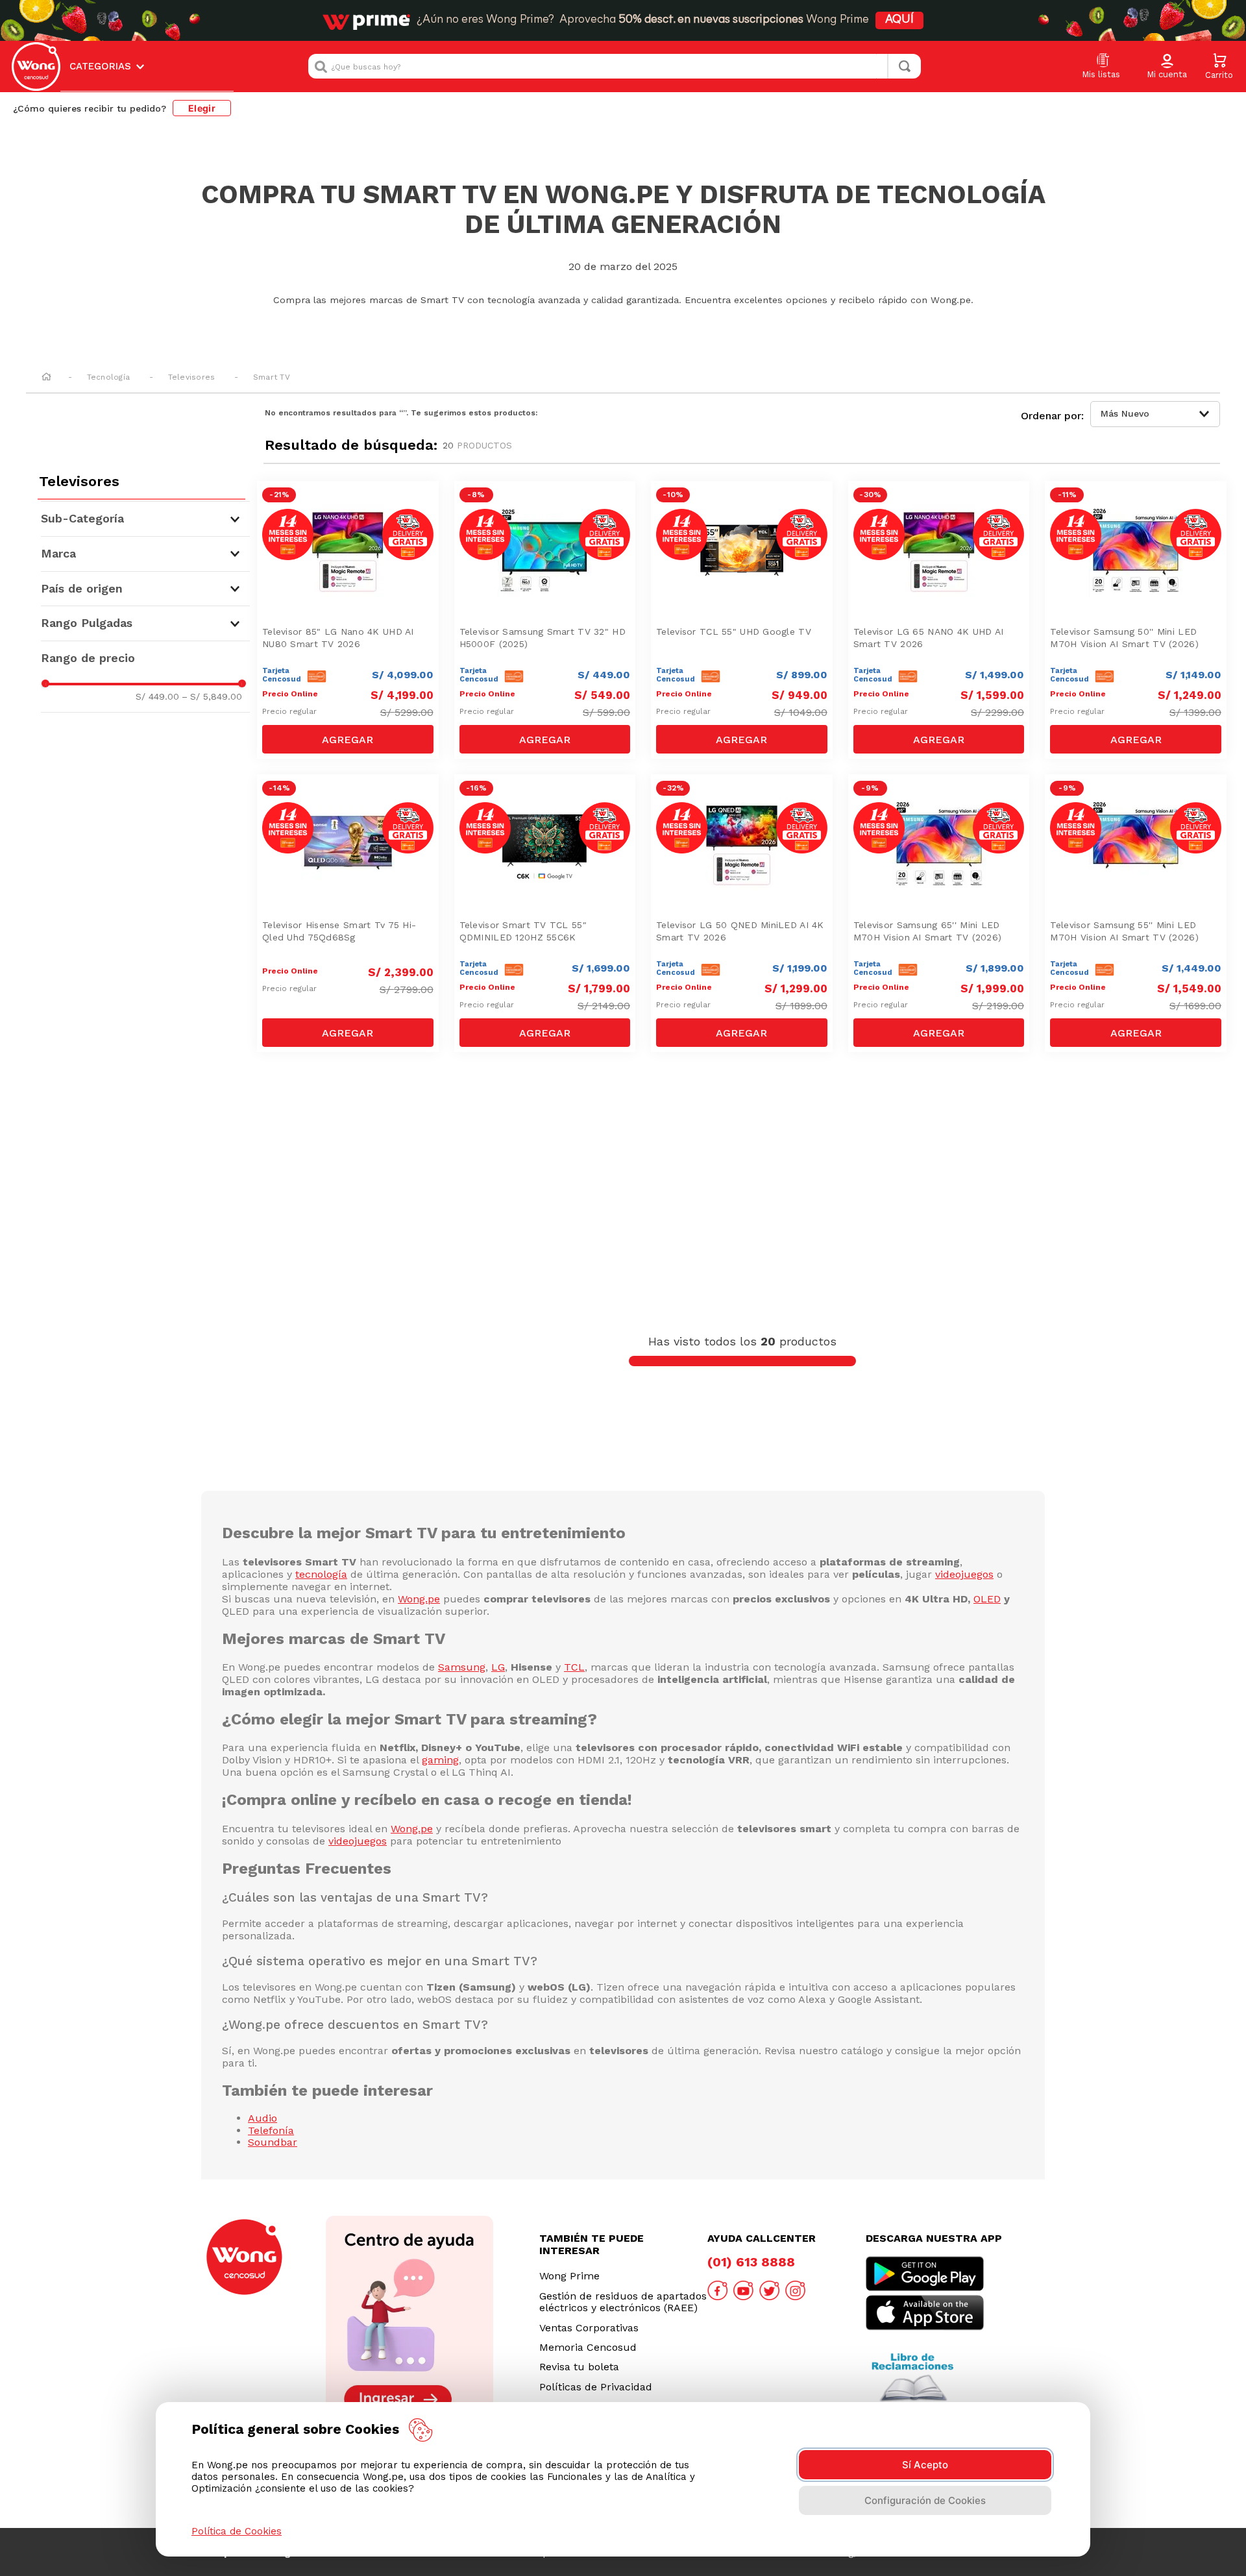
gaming (440, 1760)
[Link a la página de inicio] (46, 378)
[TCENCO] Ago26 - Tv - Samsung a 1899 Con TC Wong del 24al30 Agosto (942, 805)
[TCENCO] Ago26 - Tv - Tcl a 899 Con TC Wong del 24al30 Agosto (745, 506)
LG (498, 1667)
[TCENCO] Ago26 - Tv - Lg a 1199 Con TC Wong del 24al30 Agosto (745, 799)
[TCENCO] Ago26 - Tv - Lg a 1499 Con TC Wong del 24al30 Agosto (942, 506)
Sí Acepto (925, 2465)
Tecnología (108, 377)
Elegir (202, 108)
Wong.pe (419, 1599)
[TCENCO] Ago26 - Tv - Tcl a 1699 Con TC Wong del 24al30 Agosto (548, 805)
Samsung (462, 1667)
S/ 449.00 (157, 696)
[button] (1167, 67)
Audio (263, 2118)
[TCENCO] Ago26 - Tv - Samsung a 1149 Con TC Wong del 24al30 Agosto (1139, 512)
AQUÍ (899, 20)
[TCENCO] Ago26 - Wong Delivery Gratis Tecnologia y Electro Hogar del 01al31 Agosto (351, 805)
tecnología (321, 1574)
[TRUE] (348, 739)
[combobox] (615, 66)
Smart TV (272, 377)
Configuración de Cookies (925, 2500)
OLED (987, 1599)
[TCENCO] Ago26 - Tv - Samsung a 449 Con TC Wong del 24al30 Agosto (548, 512)
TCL (574, 1667)
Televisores (192, 377)
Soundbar (273, 2142)
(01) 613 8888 (751, 2262)
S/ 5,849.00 (212, 696)
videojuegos (964, 1574)
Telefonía (271, 2130)
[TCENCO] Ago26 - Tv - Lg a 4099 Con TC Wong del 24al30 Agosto (351, 512)
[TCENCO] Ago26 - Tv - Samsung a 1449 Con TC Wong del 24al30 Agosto (1139, 805)
